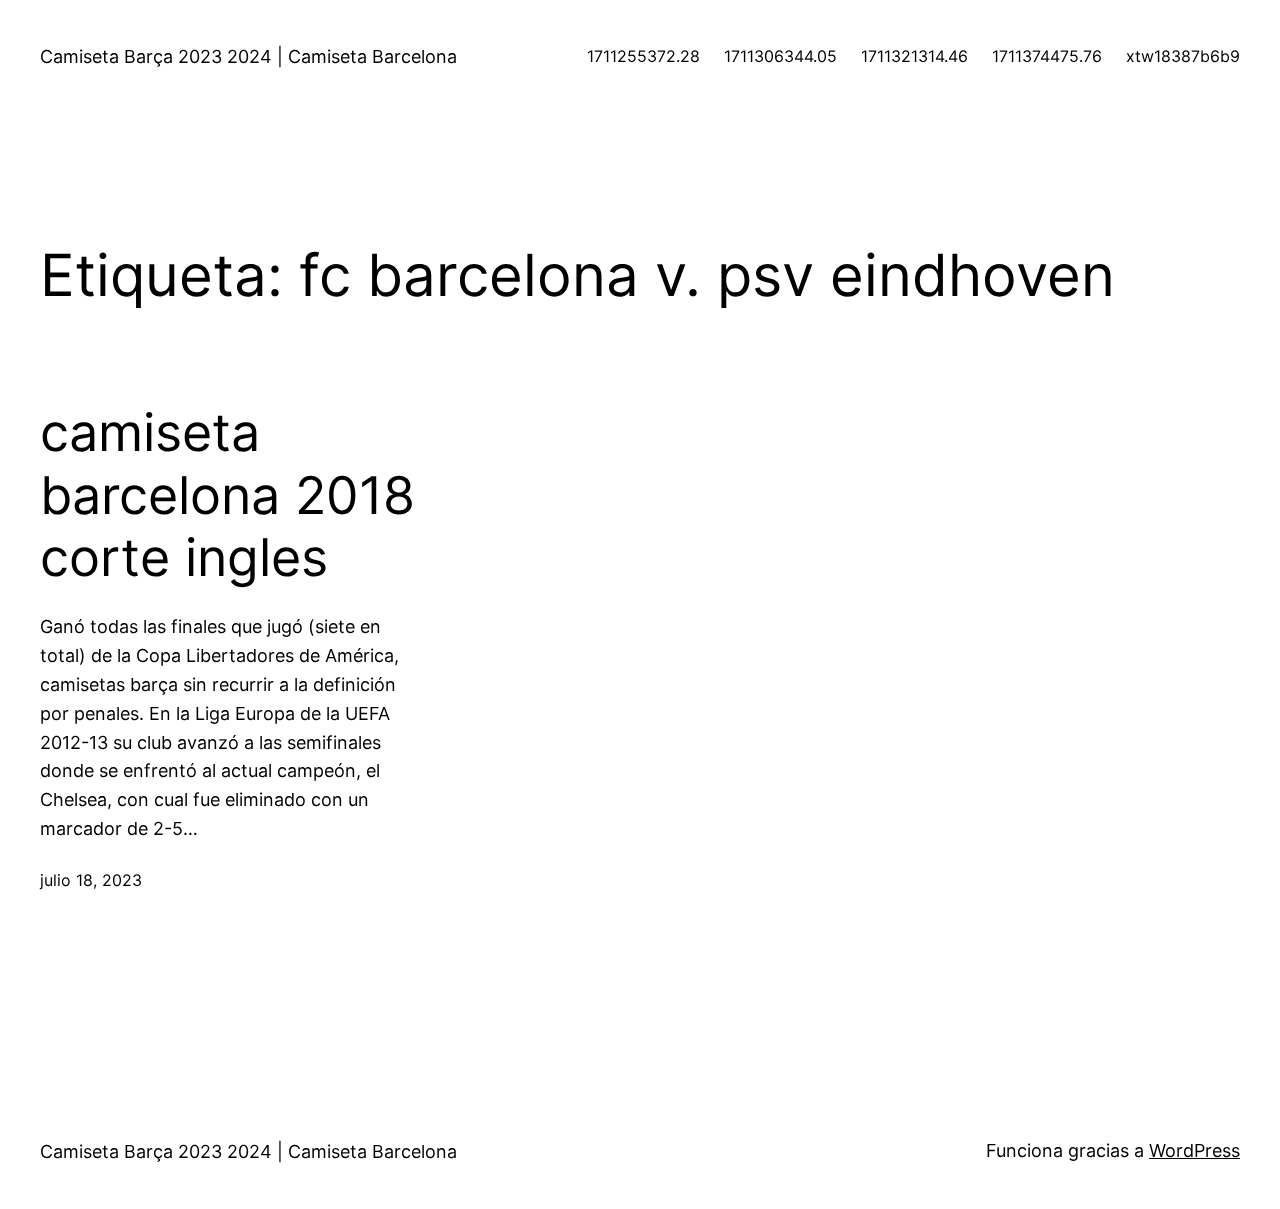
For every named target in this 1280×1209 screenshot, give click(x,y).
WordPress (1194, 1150)
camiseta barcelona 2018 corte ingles (227, 495)
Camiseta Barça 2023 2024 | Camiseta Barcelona (248, 56)
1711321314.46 (914, 56)
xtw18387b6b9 (1183, 56)
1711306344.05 (780, 56)
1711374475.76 (1047, 56)
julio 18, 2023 (91, 880)
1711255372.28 (643, 56)
